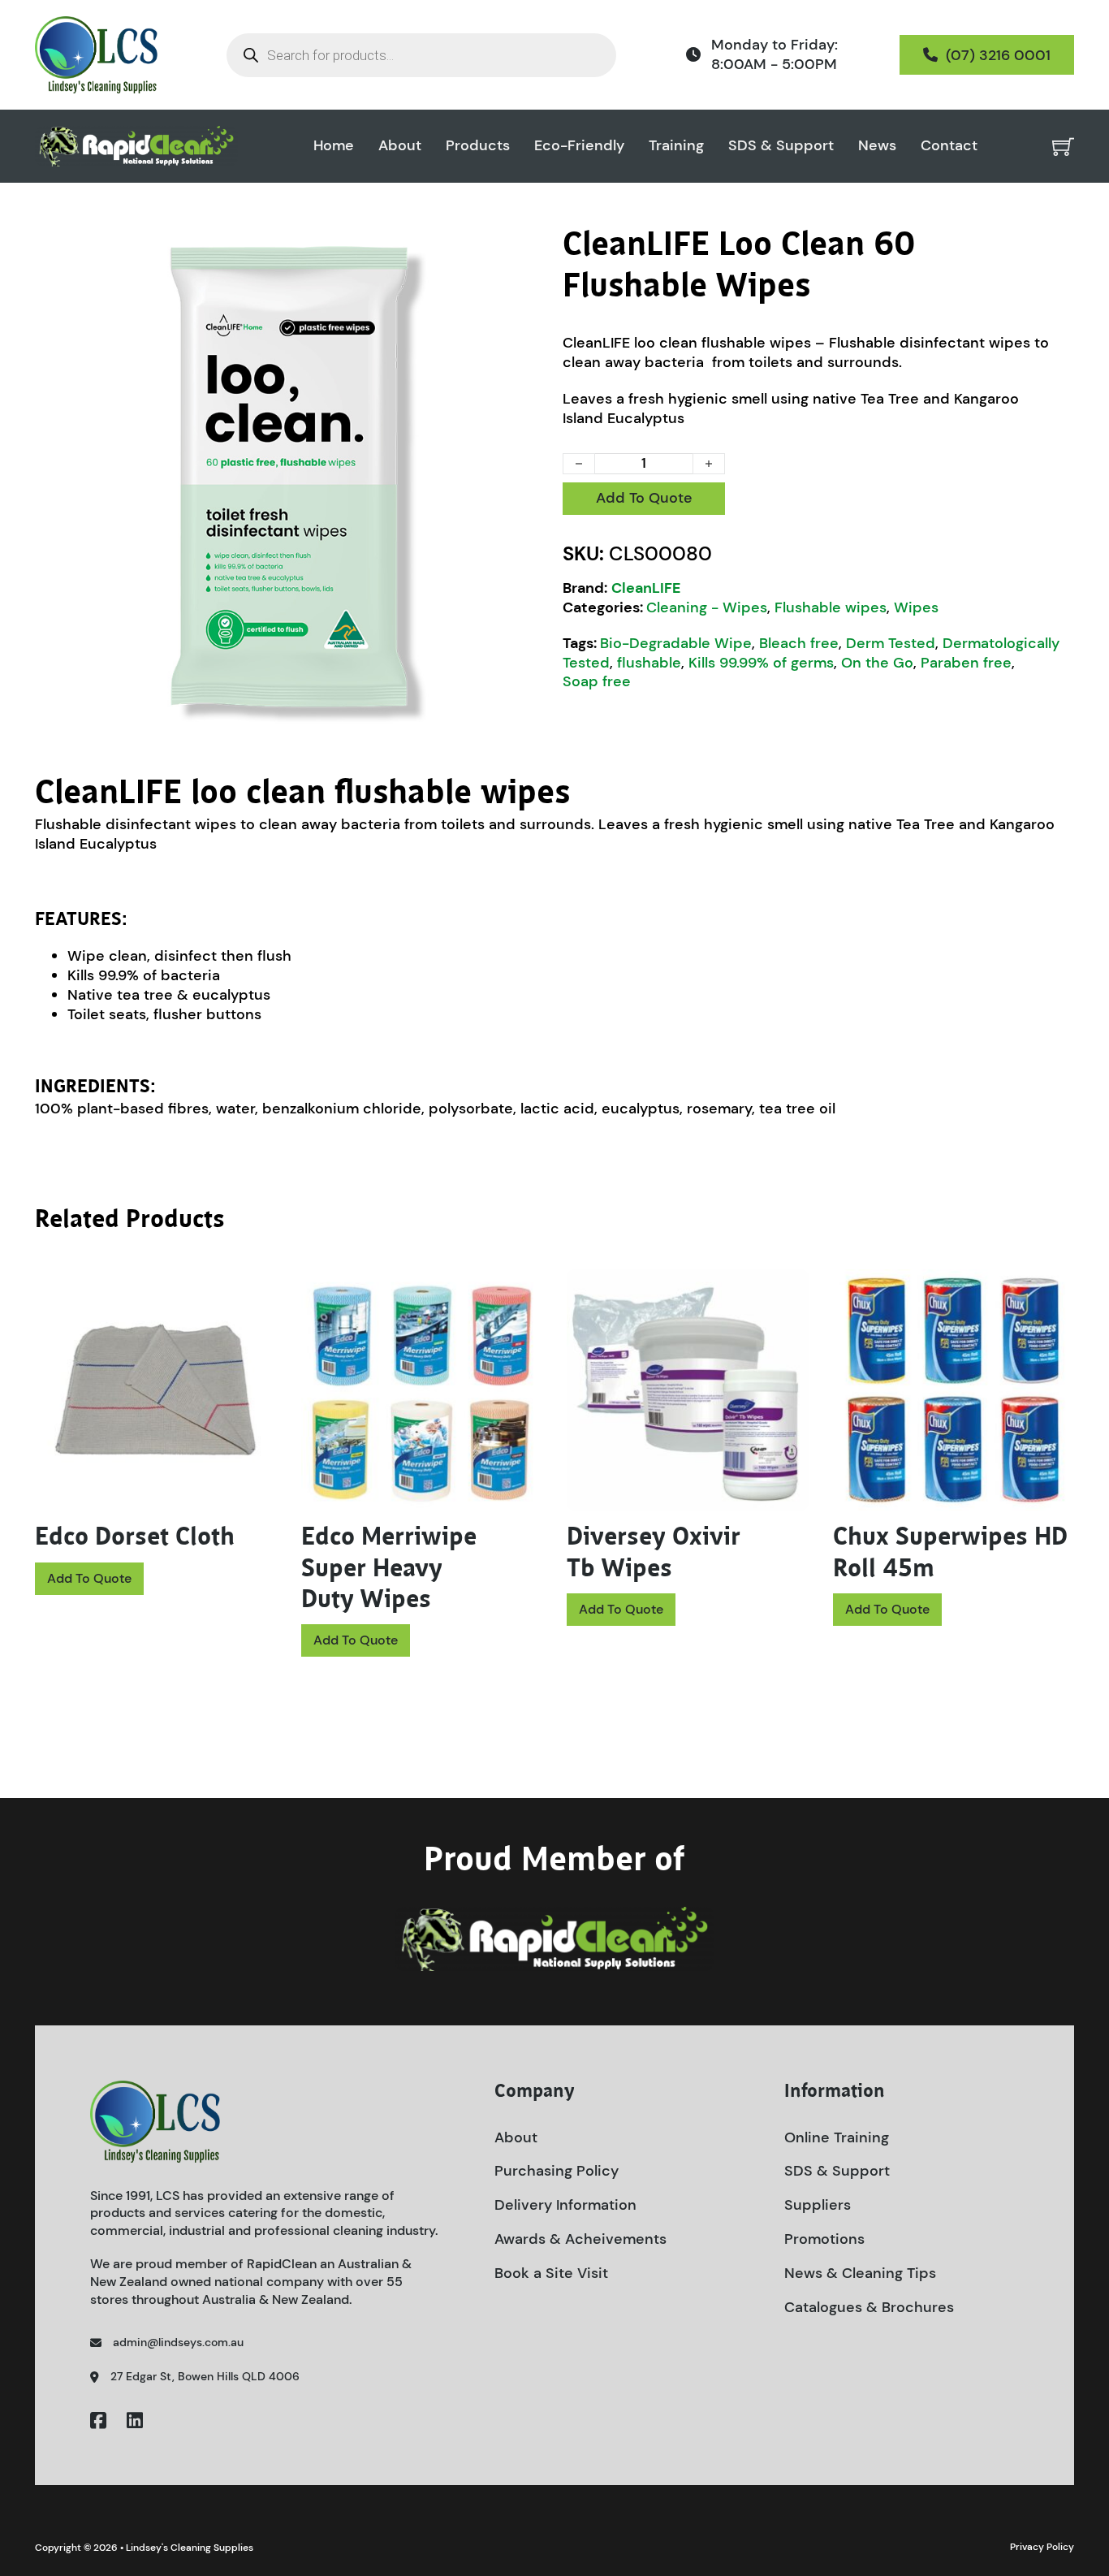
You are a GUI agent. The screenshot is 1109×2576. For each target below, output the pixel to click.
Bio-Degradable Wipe (676, 643)
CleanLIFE (646, 588)
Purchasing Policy (557, 2171)
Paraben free (966, 663)
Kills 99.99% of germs (761, 663)
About (400, 146)
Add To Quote (644, 498)
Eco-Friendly (579, 146)
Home (334, 146)
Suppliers (818, 2205)
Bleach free (799, 643)
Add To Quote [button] (89, 1578)
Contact (949, 146)
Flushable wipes (831, 607)
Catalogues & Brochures (869, 2307)
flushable (649, 663)
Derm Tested (891, 643)
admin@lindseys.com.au (178, 2342)
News (877, 146)
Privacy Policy (1042, 2547)
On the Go (877, 663)
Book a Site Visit (551, 2273)
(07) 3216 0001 (998, 55)
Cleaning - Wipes (707, 607)
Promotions (824, 2239)
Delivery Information (565, 2205)
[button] (524, 248)
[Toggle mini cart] (1063, 147)
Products (478, 146)
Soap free (597, 681)
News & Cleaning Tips (860, 2273)
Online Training (837, 2137)
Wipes (916, 607)
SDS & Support (781, 146)
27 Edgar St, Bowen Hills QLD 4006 (205, 2376)
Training (676, 146)
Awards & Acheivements (580, 2239)
